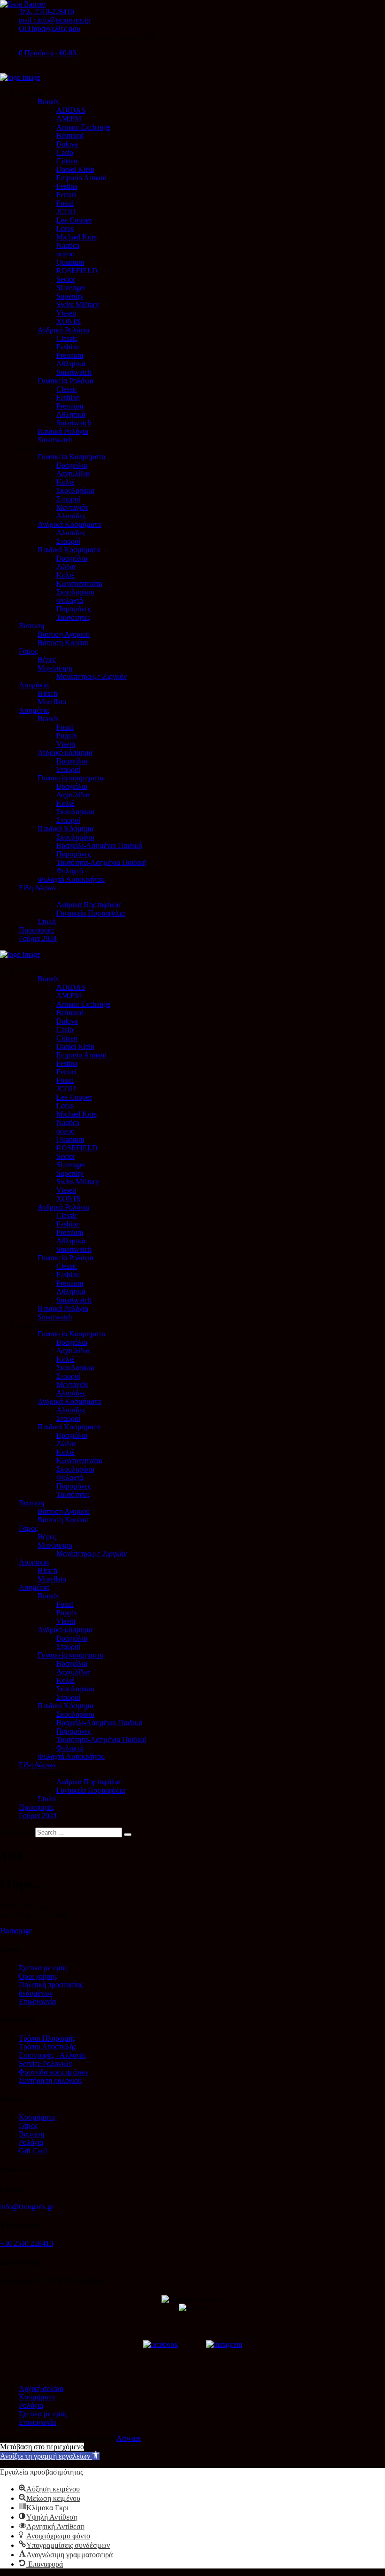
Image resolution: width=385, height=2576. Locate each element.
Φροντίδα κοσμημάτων (54, 2072)
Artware (129, 2438)
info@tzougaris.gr (27, 2207)
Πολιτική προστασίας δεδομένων (51, 1989)
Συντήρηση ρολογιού (50, 2080)
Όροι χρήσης (38, 1976)
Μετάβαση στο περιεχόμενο (42, 2447)
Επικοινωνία (37, 2001)
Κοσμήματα (37, 2117)
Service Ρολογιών (45, 2063)
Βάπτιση (31, 2134)
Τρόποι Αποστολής (47, 2047)
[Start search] (128, 1835)
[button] (50, 2456)
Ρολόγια (31, 2142)
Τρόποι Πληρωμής (47, 2038)
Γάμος (28, 2125)
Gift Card (33, 2151)
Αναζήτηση (17, 1832)
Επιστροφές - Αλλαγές (52, 2055)
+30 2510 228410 (27, 2243)
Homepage (16, 1931)
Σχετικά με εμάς (43, 1968)
